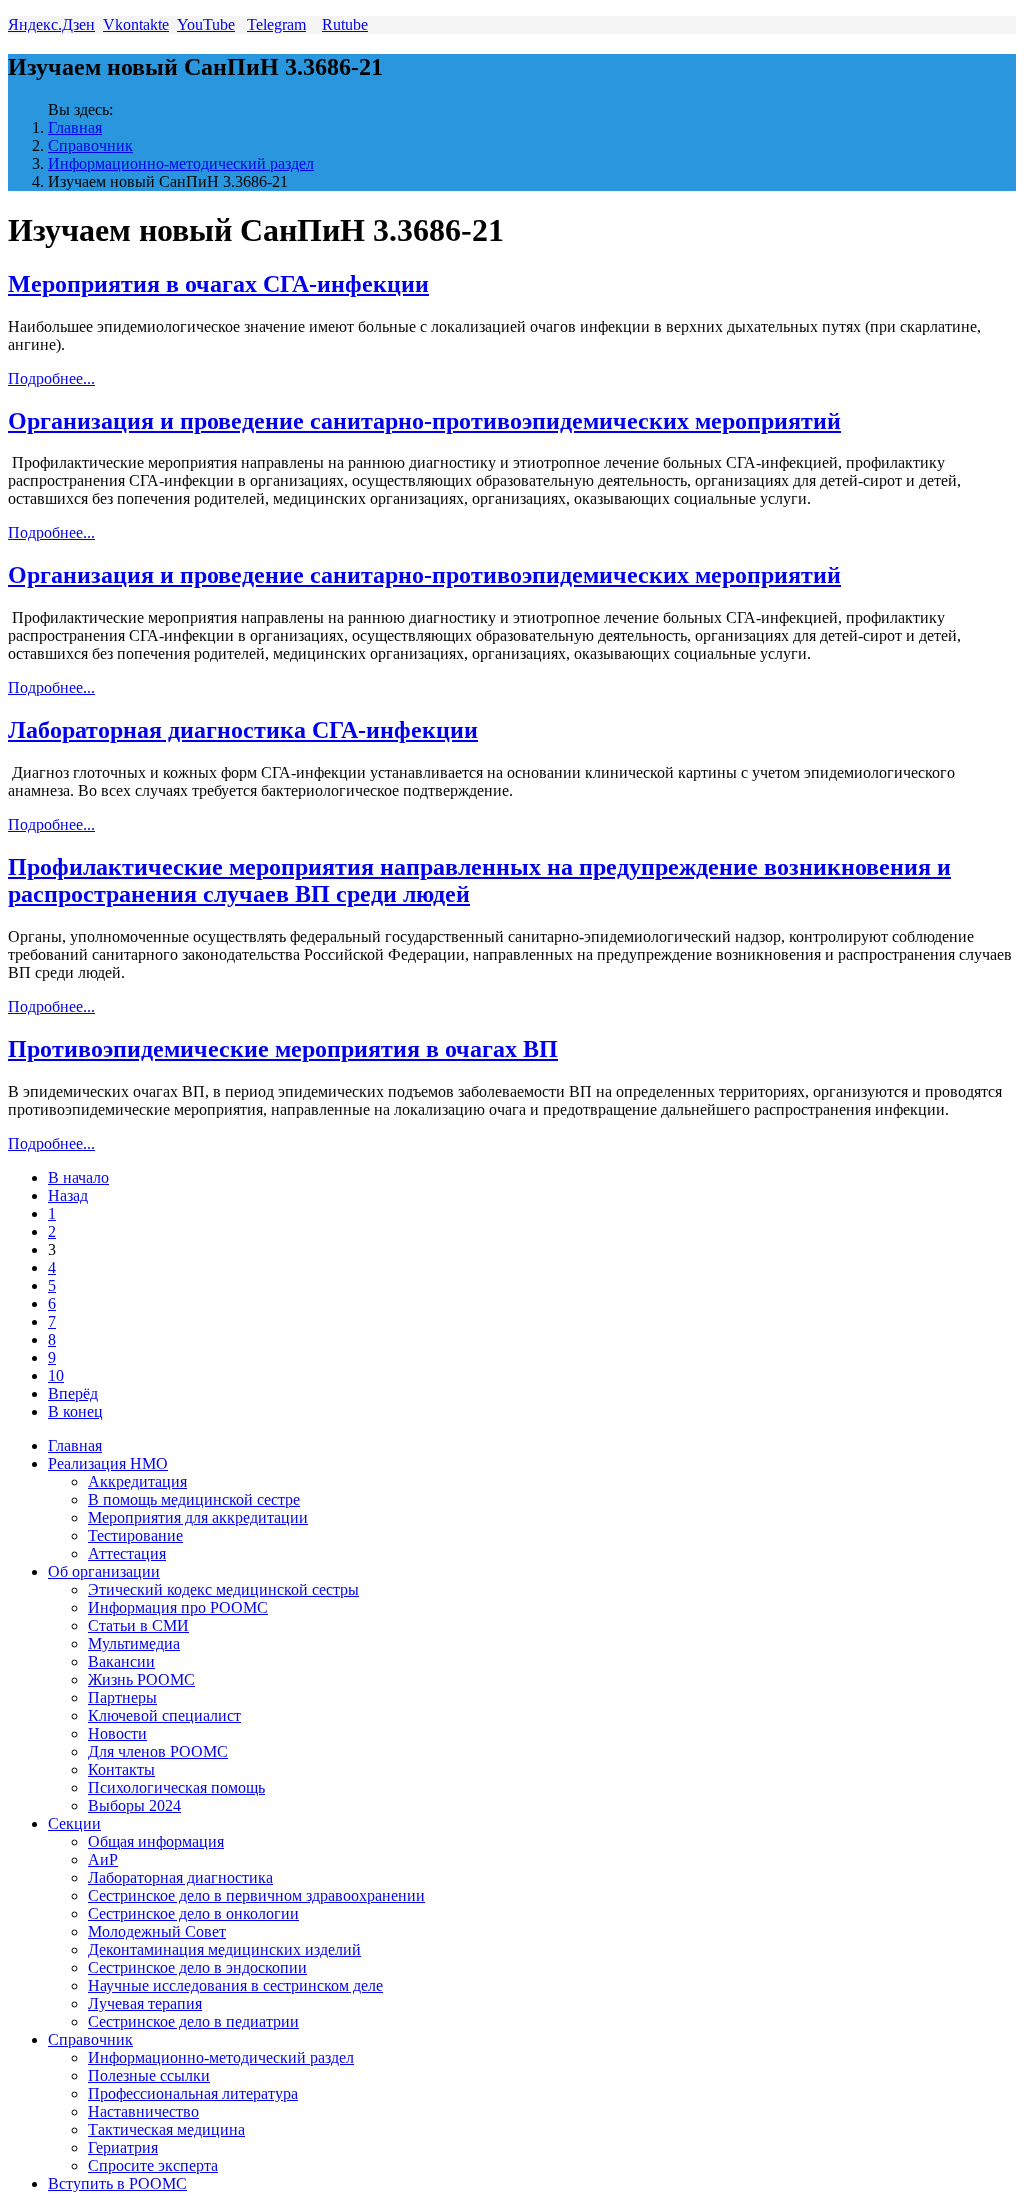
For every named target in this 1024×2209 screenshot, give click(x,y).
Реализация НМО (108, 1463)
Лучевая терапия (145, 2003)
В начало (78, 1177)
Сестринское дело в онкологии (193, 1913)
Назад (68, 1195)
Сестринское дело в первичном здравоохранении (256, 1895)
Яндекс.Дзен (51, 24)
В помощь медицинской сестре (194, 1499)
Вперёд (73, 1393)
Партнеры (122, 1697)
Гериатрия (123, 2147)
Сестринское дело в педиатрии (193, 2021)
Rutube (345, 24)
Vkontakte (136, 24)
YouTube (206, 24)
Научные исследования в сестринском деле (235, 1985)
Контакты (121, 1769)
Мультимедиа (134, 1643)
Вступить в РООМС (117, 2183)
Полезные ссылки (149, 2075)
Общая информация (156, 1841)
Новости (117, 1733)
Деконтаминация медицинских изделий (224, 1949)
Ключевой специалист (164, 1715)
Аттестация (127, 1553)
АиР (103, 1859)
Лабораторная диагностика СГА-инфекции (243, 730)
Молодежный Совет (157, 1931)
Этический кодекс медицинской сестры (223, 1589)
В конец (75, 1411)
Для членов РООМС (158, 1751)
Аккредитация (137, 1481)
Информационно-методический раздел (181, 163)
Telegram (276, 24)
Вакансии (121, 1661)
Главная (75, 127)
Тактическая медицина (166, 2129)
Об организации (104, 1571)
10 (56, 1375)
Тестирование (135, 1535)
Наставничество (143, 2111)
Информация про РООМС (178, 1607)
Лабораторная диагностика (180, 1877)
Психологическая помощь (176, 1787)
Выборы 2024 (134, 1805)
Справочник (90, 145)
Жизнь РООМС (141, 1679)
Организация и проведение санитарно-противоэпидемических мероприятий (424, 421)
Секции (74, 1823)
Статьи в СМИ (138, 1625)
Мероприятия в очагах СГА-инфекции (218, 284)
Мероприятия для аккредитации (198, 1517)
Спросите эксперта (153, 2165)
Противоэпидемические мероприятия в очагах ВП (283, 1049)
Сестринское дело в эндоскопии (197, 1967)
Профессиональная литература (193, 2093)
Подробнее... (51, 378)
